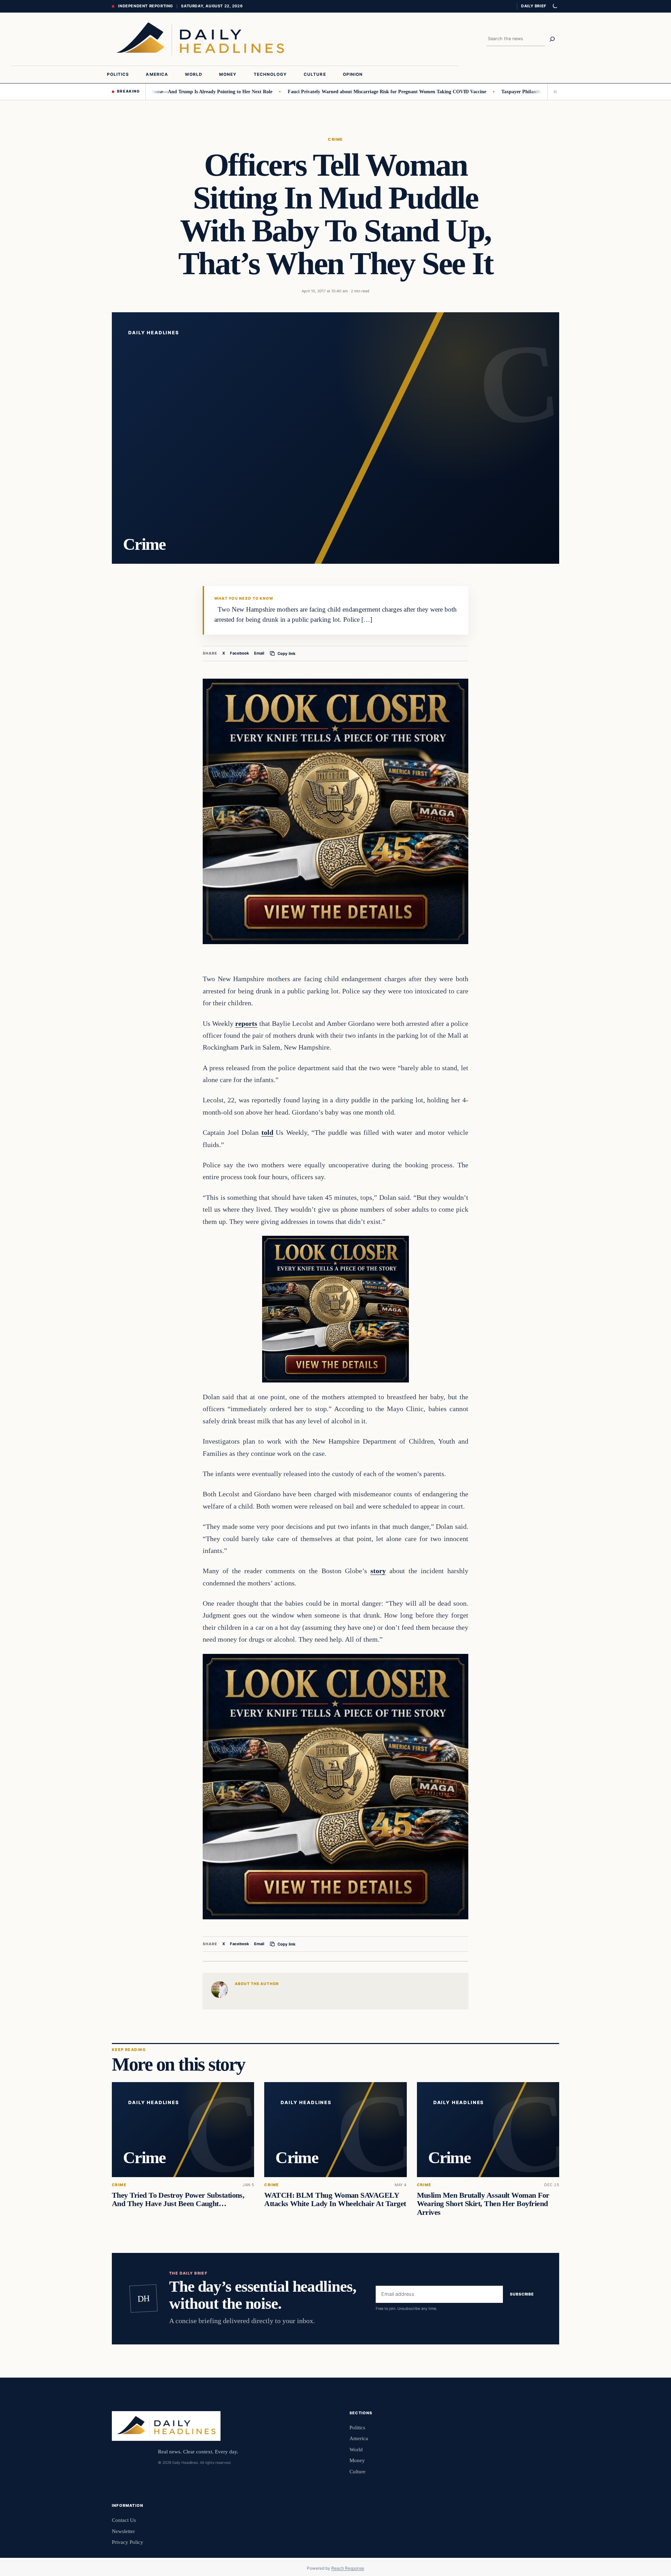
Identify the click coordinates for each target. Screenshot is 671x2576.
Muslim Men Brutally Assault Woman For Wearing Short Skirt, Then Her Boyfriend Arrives (483, 2204)
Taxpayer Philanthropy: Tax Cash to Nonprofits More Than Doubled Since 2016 (524, 92)
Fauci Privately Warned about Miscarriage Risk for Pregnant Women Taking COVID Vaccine (325, 92)
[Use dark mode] (555, 6)
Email (259, 653)
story (378, 1571)
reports (246, 1023)
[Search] (552, 39)
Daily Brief (534, 6)
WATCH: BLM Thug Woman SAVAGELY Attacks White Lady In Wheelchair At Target (335, 2199)
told (267, 1132)
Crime (335, 139)
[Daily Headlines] (200, 39)
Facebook (240, 653)
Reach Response (348, 2568)
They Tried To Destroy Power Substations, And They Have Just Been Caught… (178, 2199)
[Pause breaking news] (553, 92)
